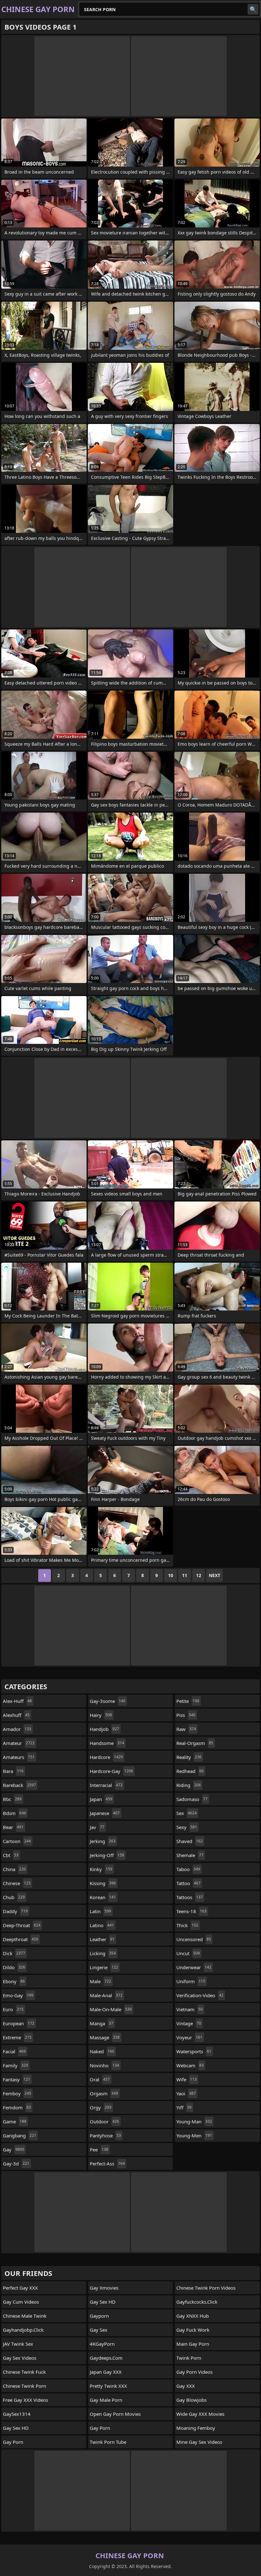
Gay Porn (13, 2442)
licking (103, 1953)
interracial (106, 1785)
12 (199, 1575)
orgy (101, 2107)
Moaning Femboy (196, 2428)
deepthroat (21, 1939)
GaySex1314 (17, 2414)
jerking (103, 1841)
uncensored (194, 1939)
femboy (17, 2093)
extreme (17, 2037)
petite (188, 1701)
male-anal (106, 1995)
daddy (15, 1911)
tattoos (190, 1897)
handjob (104, 1729)
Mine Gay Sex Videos (199, 2442)
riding (189, 1785)
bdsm (14, 1813)
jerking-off (107, 1855)
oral (100, 2079)
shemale (190, 1855)
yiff (184, 2107)
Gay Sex (99, 2330)
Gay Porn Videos (194, 2372)
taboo (188, 1869)
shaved (190, 1841)
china (14, 1869)
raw (186, 1729)
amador (17, 1729)
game (15, 2121)
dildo (14, 1967)
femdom (17, 2107)
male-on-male (111, 2009)
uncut (188, 1953)
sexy (187, 1827)
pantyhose (105, 2135)
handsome (107, 1743)
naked (102, 2051)
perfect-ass (107, 2163)
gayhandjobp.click (23, 2330)
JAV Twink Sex (18, 2344)
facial (14, 2051)
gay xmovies (104, 2288)
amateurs (19, 1757)
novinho (104, 2065)
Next (215, 1575)
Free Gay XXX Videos (25, 2400)
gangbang (20, 2135)
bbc (12, 1799)
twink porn (189, 2358)
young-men (194, 2135)
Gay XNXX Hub (193, 2316)
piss (186, 1715)
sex (187, 1813)
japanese (105, 1813)
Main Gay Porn (193, 2344)
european (19, 2023)
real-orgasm (195, 1743)
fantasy (17, 2079)
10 (171, 1575)
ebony (14, 1981)
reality (189, 1757)
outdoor (104, 2121)
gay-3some (108, 1701)
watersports (194, 2051)
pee (99, 2149)
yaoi (186, 2093)
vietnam (190, 2009)
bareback (19, 1785)
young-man (194, 2121)
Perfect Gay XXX (20, 2288)
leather (102, 1939)
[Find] (253, 9)
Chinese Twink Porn (25, 2386)
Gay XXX (186, 2386)
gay (14, 2149)
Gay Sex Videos (20, 2358)
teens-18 (191, 1911)
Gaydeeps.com (106, 2358)
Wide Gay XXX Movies (200, 2414)
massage (105, 2037)
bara (13, 1771)
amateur (19, 1743)
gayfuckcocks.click (197, 2302)
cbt (11, 1855)
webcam (190, 2065)
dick (14, 1953)
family (15, 2065)
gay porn (100, 2428)
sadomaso (192, 1799)
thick (187, 1925)
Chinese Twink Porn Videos (206, 2288)
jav (97, 1827)
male (100, 1981)
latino (102, 1925)
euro (13, 2009)
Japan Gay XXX (106, 2372)
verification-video (200, 1995)
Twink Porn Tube (108, 2442)
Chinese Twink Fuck (24, 2372)
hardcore (106, 1757)
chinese (17, 1883)
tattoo (188, 1883)
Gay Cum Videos (21, 2302)
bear (13, 1827)
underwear (194, 1967)
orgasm (104, 2093)
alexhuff (16, 1715)
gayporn (99, 2316)
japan (101, 1799)
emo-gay (18, 1995)
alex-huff (17, 1701)
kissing (103, 1883)
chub (14, 1897)
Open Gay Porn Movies (115, 2414)
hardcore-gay (111, 1771)
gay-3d (16, 2163)
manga (102, 2023)
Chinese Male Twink (25, 2316)
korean (103, 1897)
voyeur (189, 2037)
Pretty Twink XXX (108, 2386)
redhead (190, 1771)
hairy (101, 1715)
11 (185, 1575)
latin (100, 1911)
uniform (191, 1981)
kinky (101, 1869)
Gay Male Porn (106, 2400)
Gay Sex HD (16, 2428)
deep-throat (22, 1925)
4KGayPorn (102, 2344)
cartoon (17, 1841)
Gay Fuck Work (193, 2330)
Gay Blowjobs (191, 2400)
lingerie (104, 1967)
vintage (189, 2023)
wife (187, 2079)
